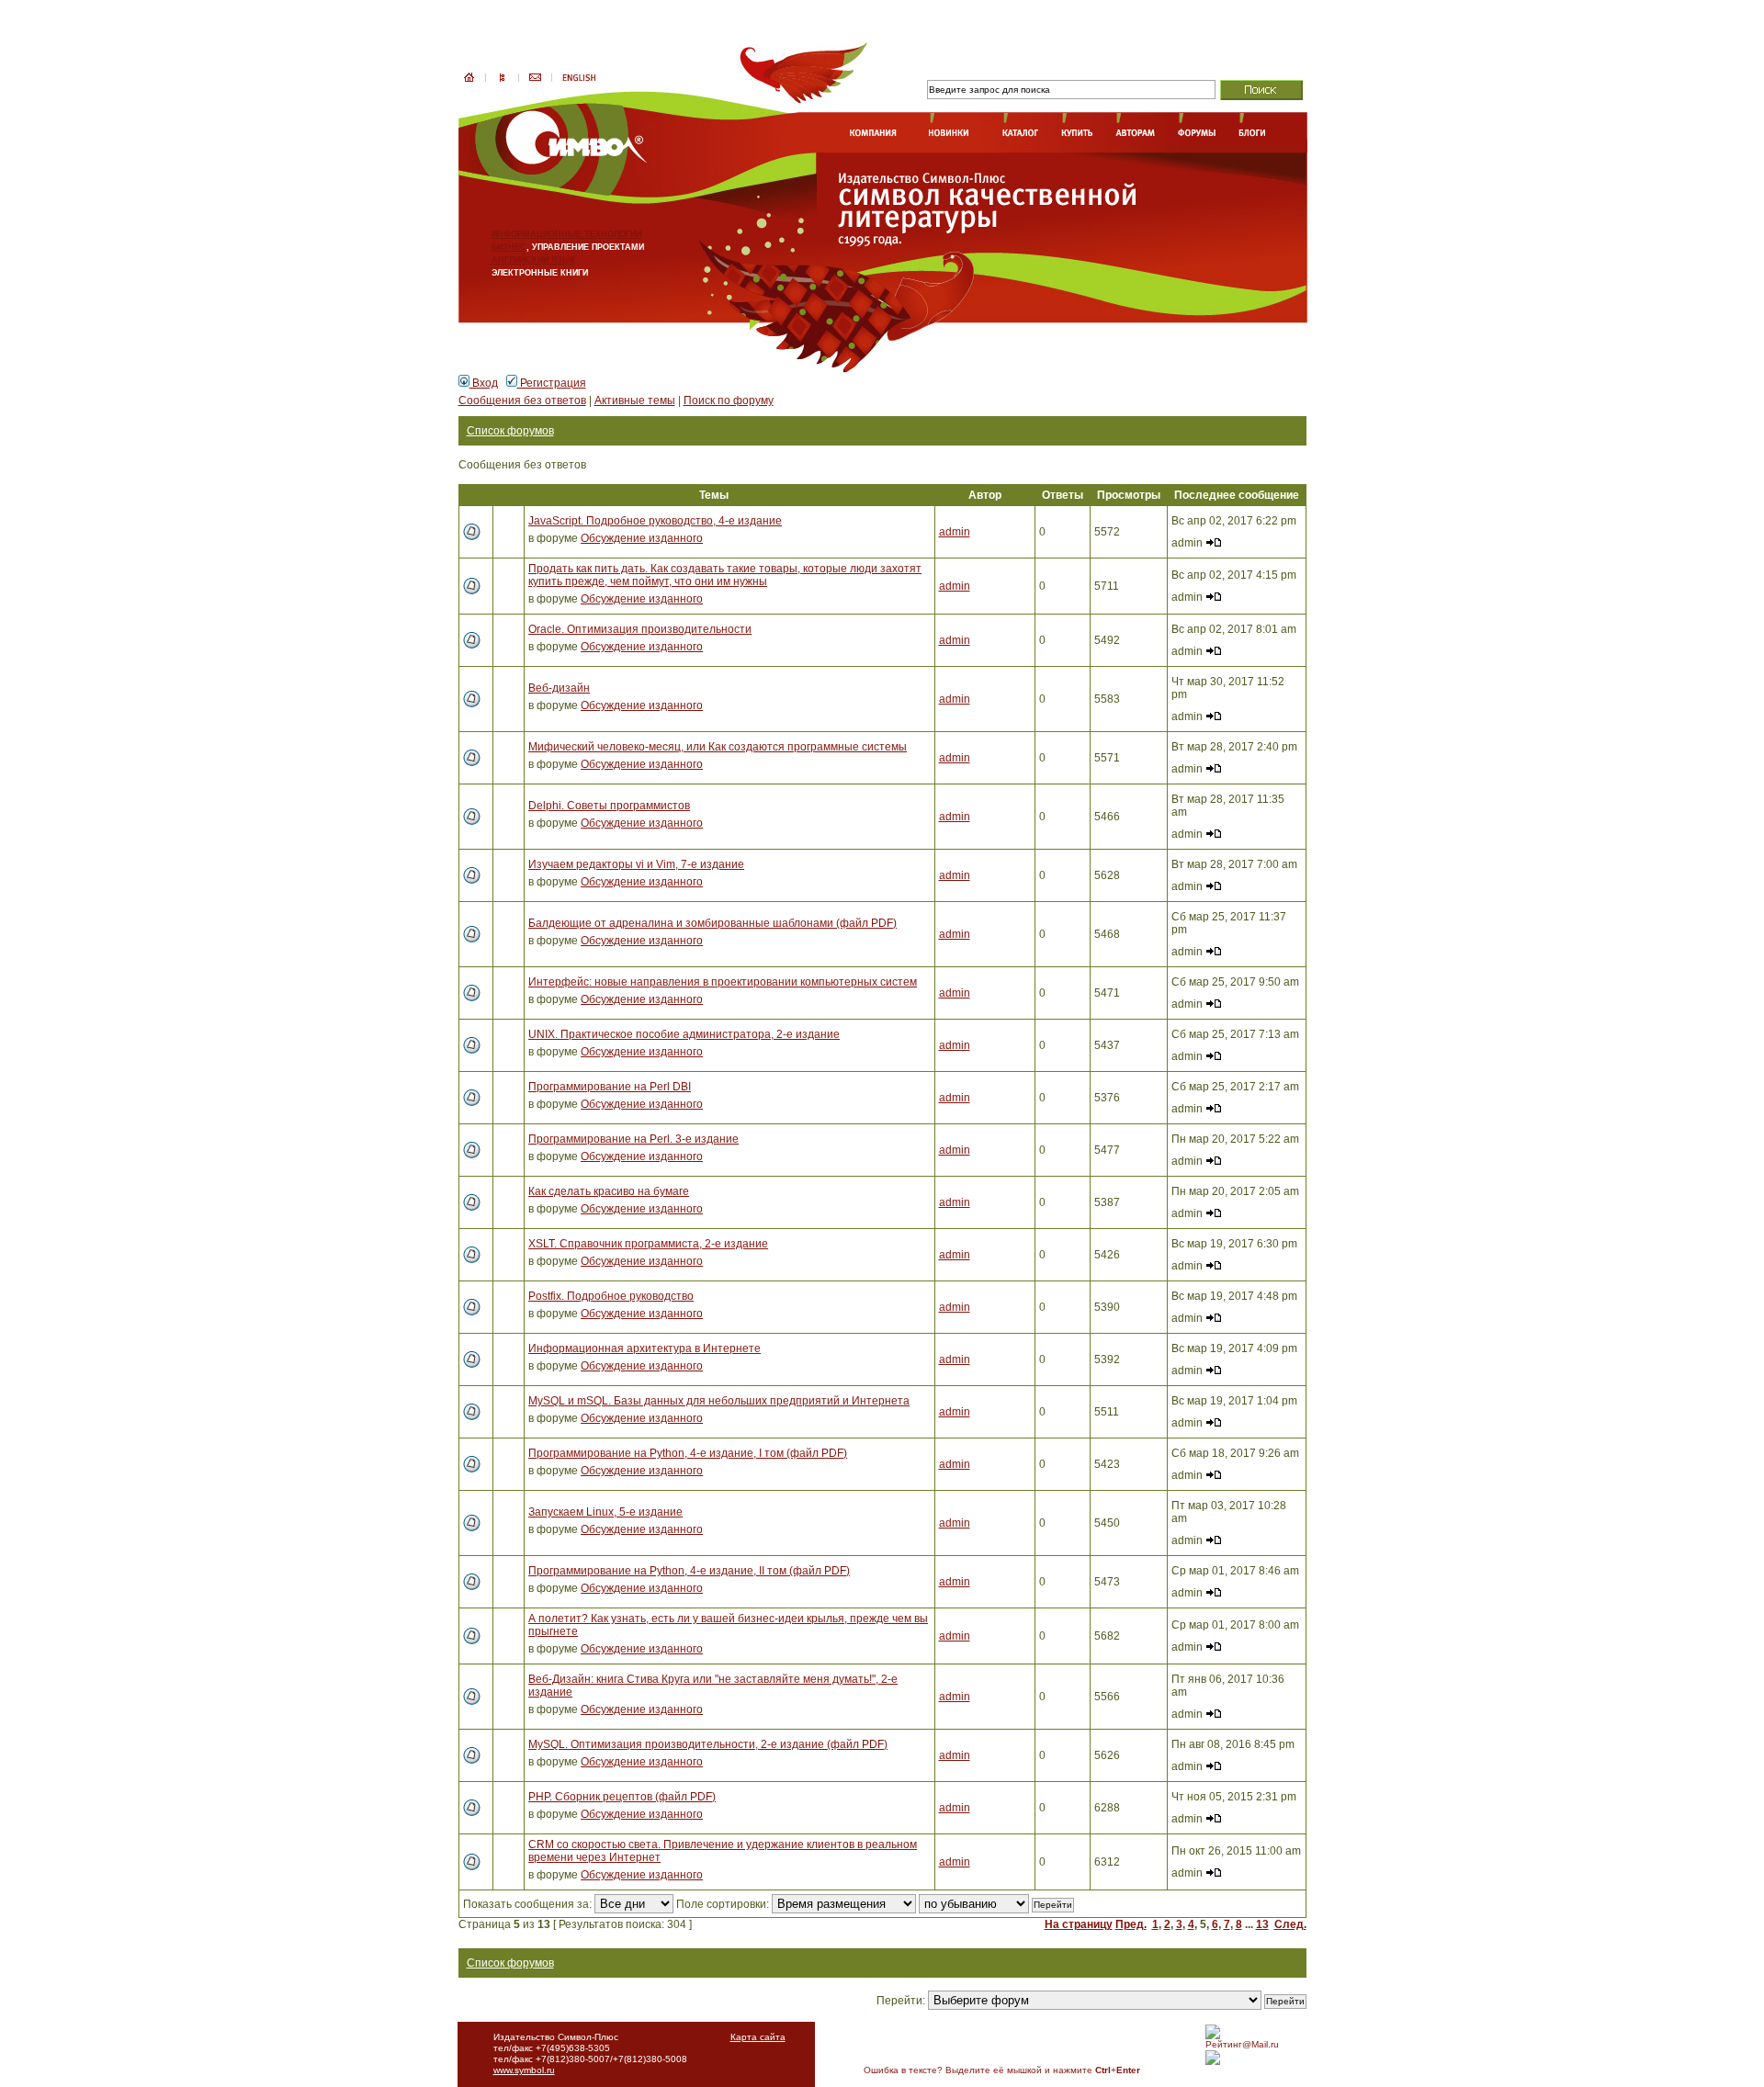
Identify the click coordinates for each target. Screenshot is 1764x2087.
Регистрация (552, 383)
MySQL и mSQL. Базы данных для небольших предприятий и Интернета (719, 1401)
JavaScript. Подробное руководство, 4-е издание (655, 521)
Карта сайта (758, 2037)
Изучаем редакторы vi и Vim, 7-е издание (636, 864)
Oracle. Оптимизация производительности (640, 629)
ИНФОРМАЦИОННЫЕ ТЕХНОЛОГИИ (566, 234)
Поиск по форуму (729, 400)
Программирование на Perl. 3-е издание (633, 1139)
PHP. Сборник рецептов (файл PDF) (622, 1797)
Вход (484, 383)
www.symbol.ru (524, 2070)
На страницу (1079, 1924)
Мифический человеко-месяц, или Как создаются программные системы (718, 747)
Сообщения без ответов (522, 400)
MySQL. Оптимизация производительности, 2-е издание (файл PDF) (708, 1744)
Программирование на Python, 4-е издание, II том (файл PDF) (689, 1571)
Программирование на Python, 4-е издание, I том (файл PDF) (688, 1453)
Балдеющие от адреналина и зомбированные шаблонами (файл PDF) (712, 923)
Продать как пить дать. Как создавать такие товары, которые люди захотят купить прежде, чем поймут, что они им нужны (725, 575)
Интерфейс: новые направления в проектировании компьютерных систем (723, 982)
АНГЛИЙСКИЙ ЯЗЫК (534, 260)
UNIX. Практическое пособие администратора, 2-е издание (684, 1034)
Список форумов (510, 431)
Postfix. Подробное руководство (611, 1296)
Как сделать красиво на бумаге (609, 1191)
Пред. (1131, 1924)
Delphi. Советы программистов (609, 806)
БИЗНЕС (509, 247)
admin (955, 532)
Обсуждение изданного (642, 538)
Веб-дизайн (559, 688)
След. (1290, 1924)
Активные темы (635, 400)
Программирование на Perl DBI (610, 1087)
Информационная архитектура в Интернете (645, 1348)
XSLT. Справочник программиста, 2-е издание (648, 1244)
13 (1262, 1924)
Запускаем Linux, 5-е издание (605, 1512)
